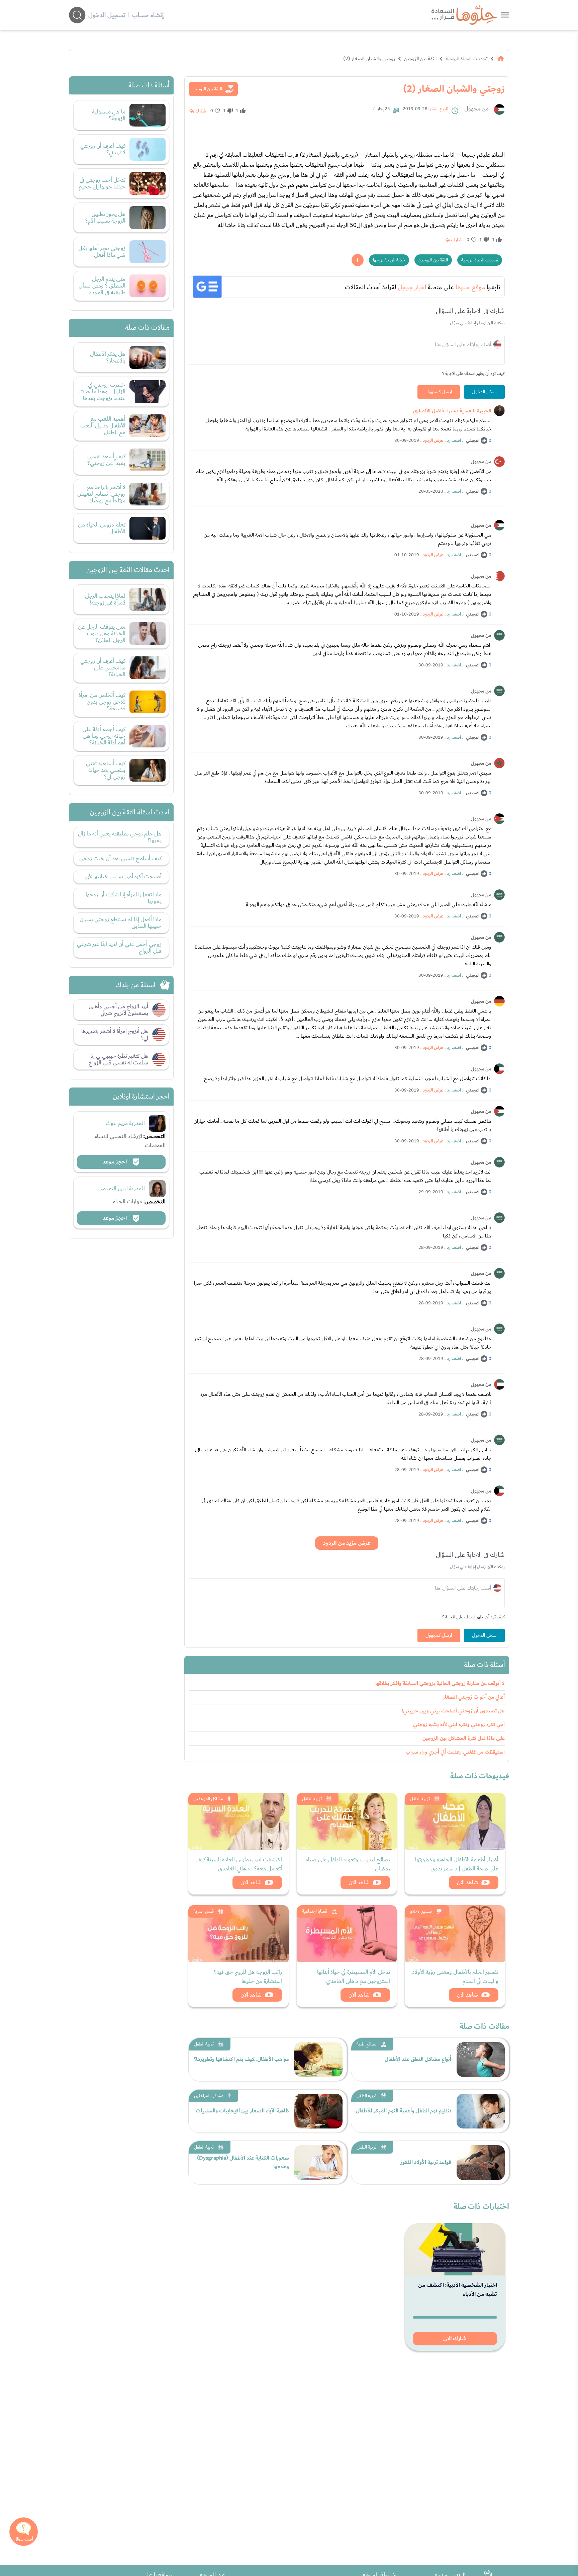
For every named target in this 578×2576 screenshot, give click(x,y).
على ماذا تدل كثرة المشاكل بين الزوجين (464, 1738)
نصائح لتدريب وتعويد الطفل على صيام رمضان (348, 1864)
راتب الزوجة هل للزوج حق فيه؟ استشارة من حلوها (248, 1977)
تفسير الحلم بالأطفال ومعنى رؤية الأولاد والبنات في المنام (455, 1977)
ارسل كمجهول (439, 392)
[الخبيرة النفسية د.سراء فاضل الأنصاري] (499, 411)
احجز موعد (115, 1162)
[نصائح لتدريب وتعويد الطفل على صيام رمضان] (347, 1821)
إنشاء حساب (148, 15)
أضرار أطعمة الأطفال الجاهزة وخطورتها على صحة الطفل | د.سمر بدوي (457, 1864)
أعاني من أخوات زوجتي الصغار (474, 1697)
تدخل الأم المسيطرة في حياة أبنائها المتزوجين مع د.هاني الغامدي (354, 1977)
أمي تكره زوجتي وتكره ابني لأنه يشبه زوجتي (459, 1725)
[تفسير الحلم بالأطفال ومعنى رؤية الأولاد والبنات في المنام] (455, 1934)
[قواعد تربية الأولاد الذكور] (481, 2163)
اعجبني (473, 440)
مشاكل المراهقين (208, 1799)
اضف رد (454, 440)
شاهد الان (467, 1882)
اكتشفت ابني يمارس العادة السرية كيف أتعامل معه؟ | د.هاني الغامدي (239, 1864)
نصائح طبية (367, 2044)
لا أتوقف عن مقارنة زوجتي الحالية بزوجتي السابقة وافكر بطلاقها (440, 1683)
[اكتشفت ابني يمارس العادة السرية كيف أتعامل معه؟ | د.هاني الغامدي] (238, 1821)
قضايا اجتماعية (315, 1911)
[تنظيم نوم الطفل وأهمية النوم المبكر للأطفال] (481, 2111)
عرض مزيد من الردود (347, 1543)
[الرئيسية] (501, 59)
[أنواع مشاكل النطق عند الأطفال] (481, 2060)
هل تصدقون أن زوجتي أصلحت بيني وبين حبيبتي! (453, 1711)
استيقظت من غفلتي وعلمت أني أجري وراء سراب (455, 1752)
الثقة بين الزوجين (420, 59)
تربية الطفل (420, 1799)
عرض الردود (433, 440)
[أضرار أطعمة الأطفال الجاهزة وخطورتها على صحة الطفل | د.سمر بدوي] (455, 1821)
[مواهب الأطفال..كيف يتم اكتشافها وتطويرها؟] (318, 2060)
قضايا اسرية (204, 1911)
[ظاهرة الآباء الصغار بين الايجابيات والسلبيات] (318, 2111)
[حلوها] (505, 15)
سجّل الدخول (484, 392)
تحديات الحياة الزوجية (467, 59)
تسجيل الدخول (107, 15)
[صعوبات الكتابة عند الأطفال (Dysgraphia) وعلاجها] (318, 2163)
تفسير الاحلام (421, 1911)
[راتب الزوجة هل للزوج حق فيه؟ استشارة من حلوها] (238, 1934)
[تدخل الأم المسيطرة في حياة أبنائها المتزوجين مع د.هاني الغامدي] (347, 1934)
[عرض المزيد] (358, 260)
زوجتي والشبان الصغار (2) (369, 59)
